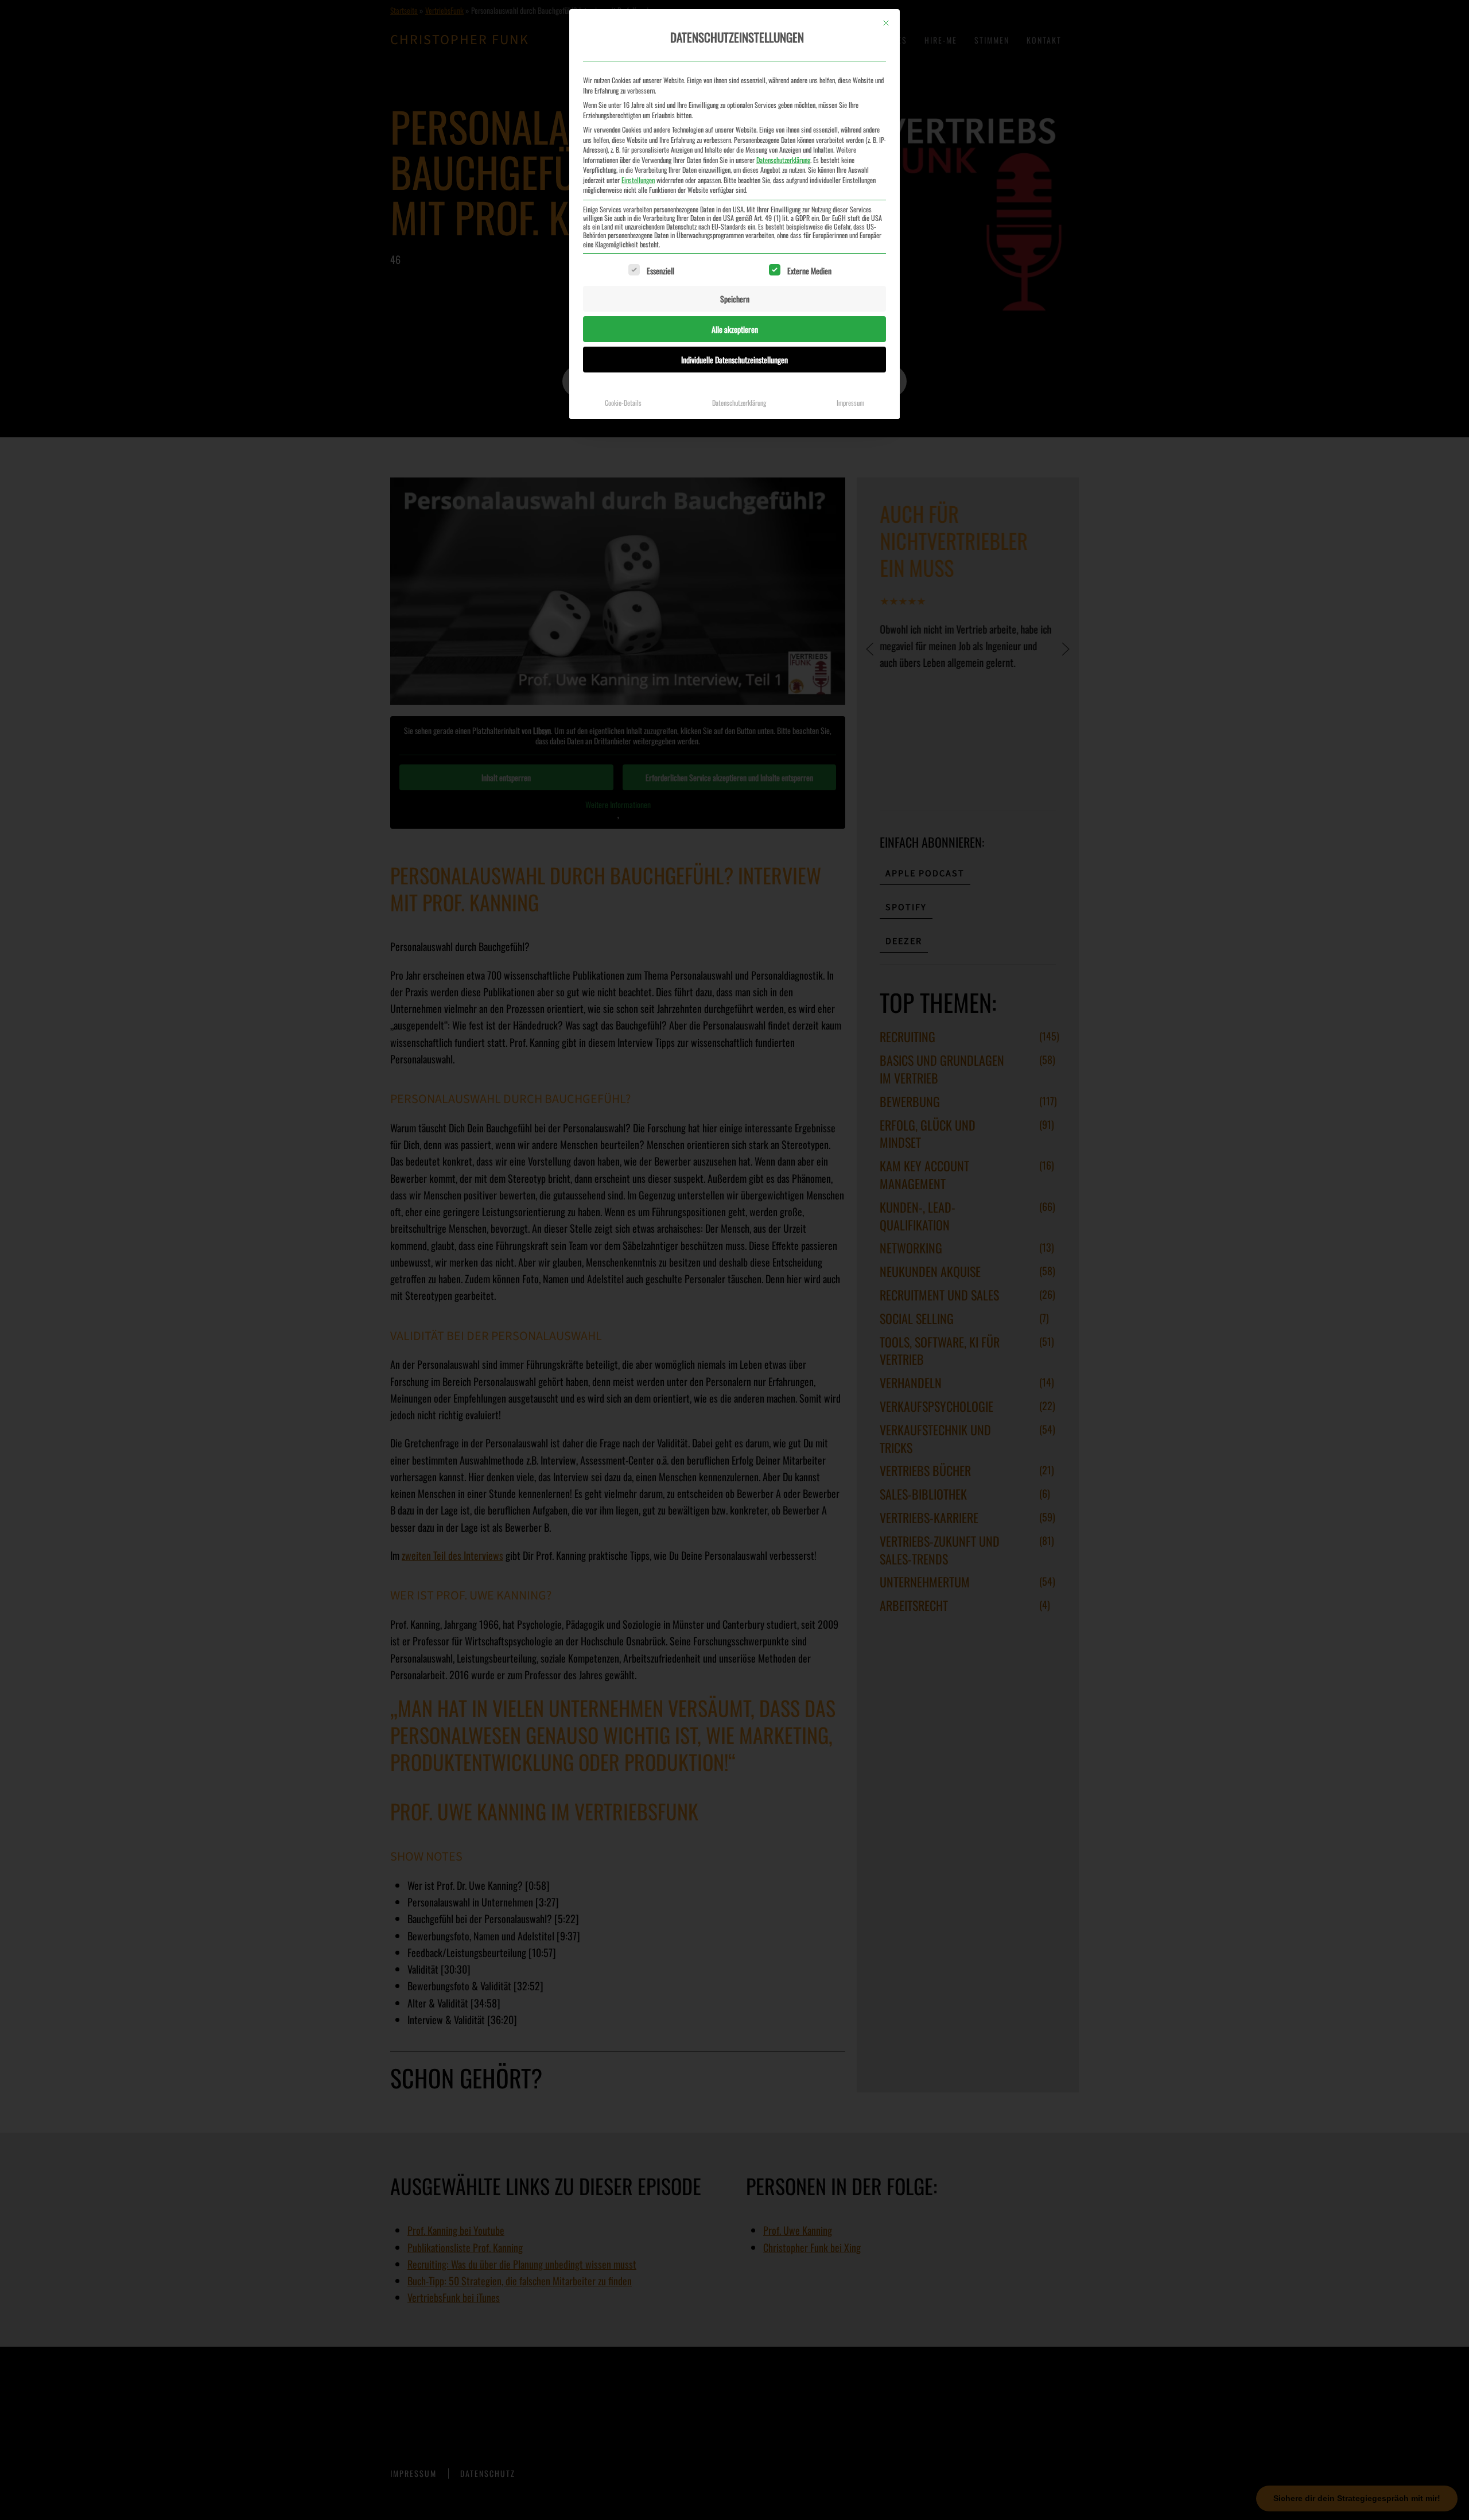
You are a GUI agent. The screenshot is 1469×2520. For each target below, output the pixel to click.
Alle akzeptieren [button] (735, 329)
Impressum (850, 403)
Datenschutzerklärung (783, 160)
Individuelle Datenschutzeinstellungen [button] (734, 360)
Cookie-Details (623, 403)
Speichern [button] (735, 299)
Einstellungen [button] (638, 180)
